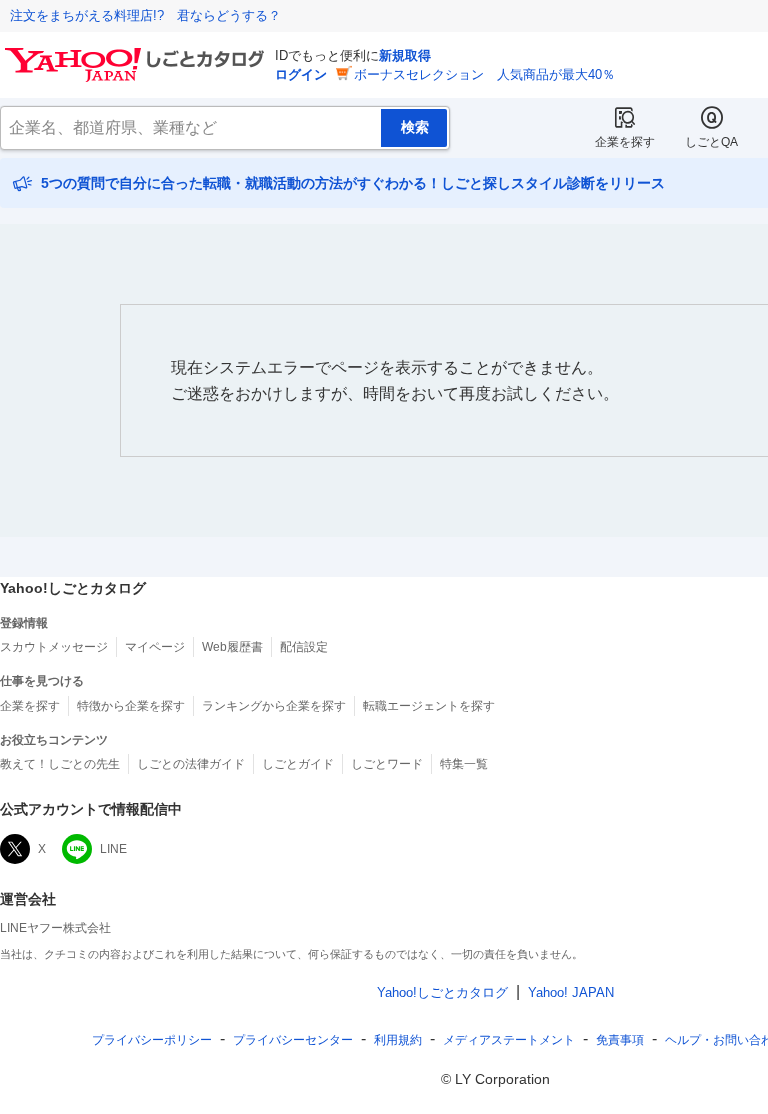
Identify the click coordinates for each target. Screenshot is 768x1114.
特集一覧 (464, 764)
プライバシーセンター (293, 1040)
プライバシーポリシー (152, 1040)
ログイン (301, 74)
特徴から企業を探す (131, 706)
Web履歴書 (232, 647)
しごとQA (711, 142)
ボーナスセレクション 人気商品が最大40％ (484, 74)
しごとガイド (298, 764)
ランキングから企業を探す (274, 706)
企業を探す (625, 142)
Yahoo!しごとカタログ (442, 992)
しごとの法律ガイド (191, 764)
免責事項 (620, 1040)
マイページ (155, 647)
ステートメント (509, 1040)
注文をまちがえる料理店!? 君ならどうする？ (145, 15)
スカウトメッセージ (54, 647)
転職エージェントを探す (429, 706)
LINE (113, 849)
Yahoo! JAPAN (571, 992)
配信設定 (304, 647)
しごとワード (387, 764)
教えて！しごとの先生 (60, 764)
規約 (398, 1040)
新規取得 (405, 55)
